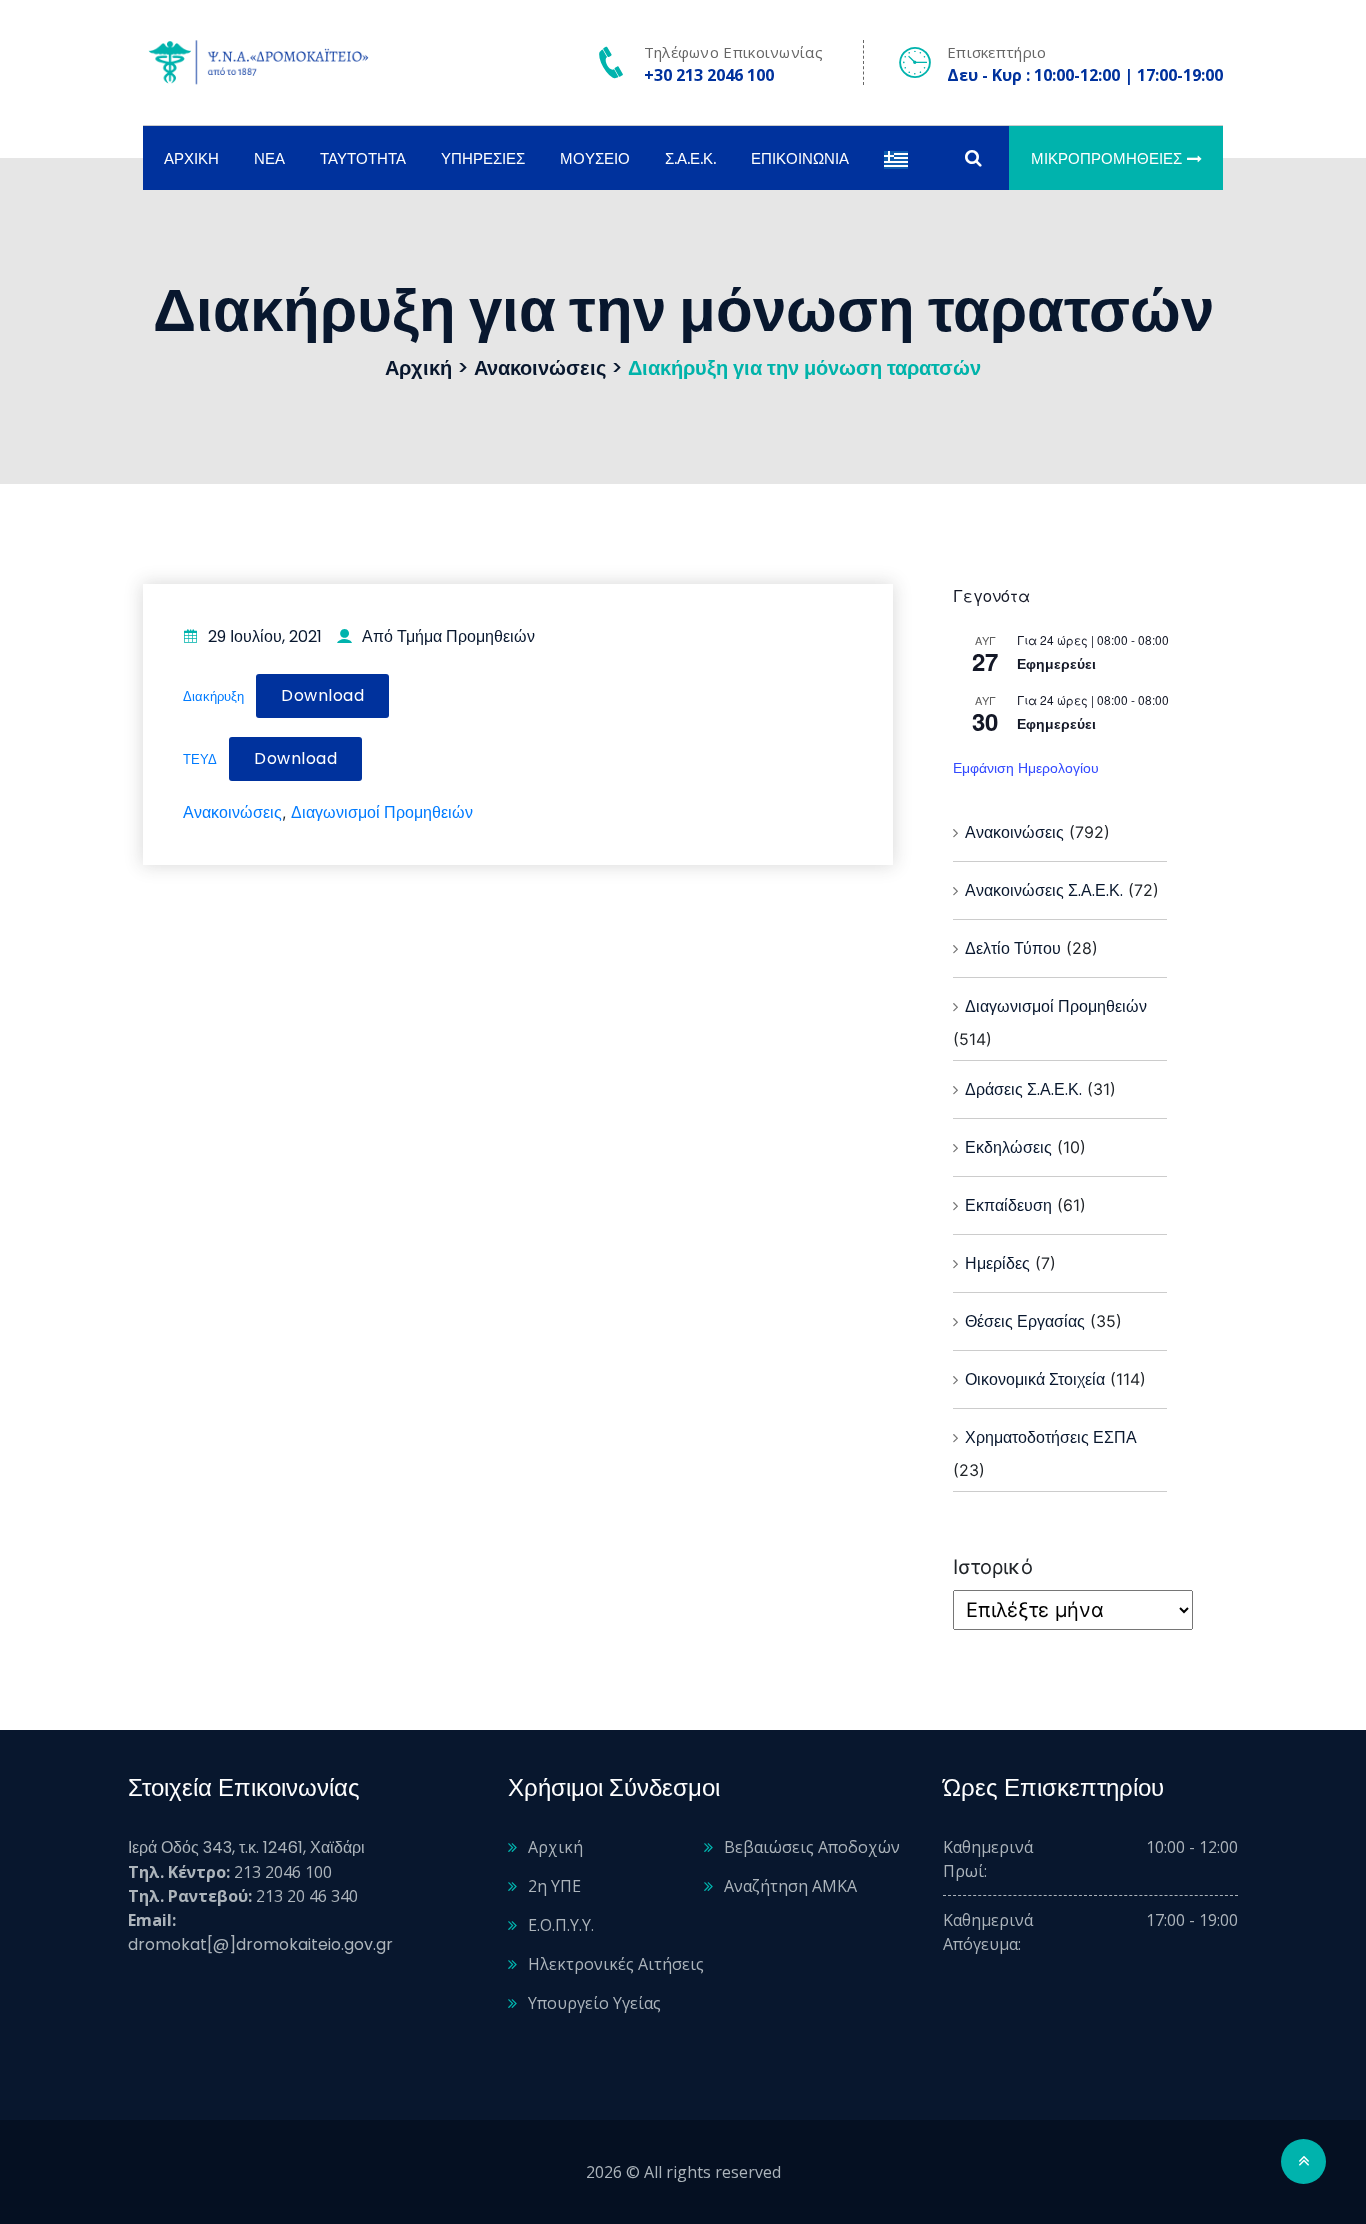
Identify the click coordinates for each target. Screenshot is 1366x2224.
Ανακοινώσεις (232, 812)
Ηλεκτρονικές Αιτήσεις (616, 1964)
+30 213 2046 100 (709, 75)
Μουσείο (595, 158)
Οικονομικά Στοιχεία (1035, 1379)
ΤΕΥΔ (200, 759)
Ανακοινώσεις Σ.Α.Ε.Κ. (1044, 890)
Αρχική (191, 158)
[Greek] (896, 158)
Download (322, 695)
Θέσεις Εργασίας (1025, 1321)
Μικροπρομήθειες (1106, 158)
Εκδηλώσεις (1008, 1147)
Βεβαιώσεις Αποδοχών (812, 1847)
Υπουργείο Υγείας (594, 2003)
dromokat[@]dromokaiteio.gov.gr (260, 1944)
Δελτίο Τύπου (1013, 948)
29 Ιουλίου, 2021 (265, 636)
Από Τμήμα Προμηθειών (448, 636)
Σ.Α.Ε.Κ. (690, 158)
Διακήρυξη (213, 696)
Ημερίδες (997, 1263)
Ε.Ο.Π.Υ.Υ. (561, 1925)
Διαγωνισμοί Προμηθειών (382, 812)
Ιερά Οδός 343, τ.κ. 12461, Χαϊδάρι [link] (246, 1847)
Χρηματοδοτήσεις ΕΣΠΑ (1051, 1437)
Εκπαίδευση (1008, 1205)
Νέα (269, 158)
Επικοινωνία (800, 158)
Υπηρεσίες (483, 158)
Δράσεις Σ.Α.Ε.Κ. (1023, 1089)
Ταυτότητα (363, 158)
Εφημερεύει (1056, 664)
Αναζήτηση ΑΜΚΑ (790, 1886)
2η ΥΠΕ (554, 1886)
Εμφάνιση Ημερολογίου (1026, 768)
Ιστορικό (993, 1567)
